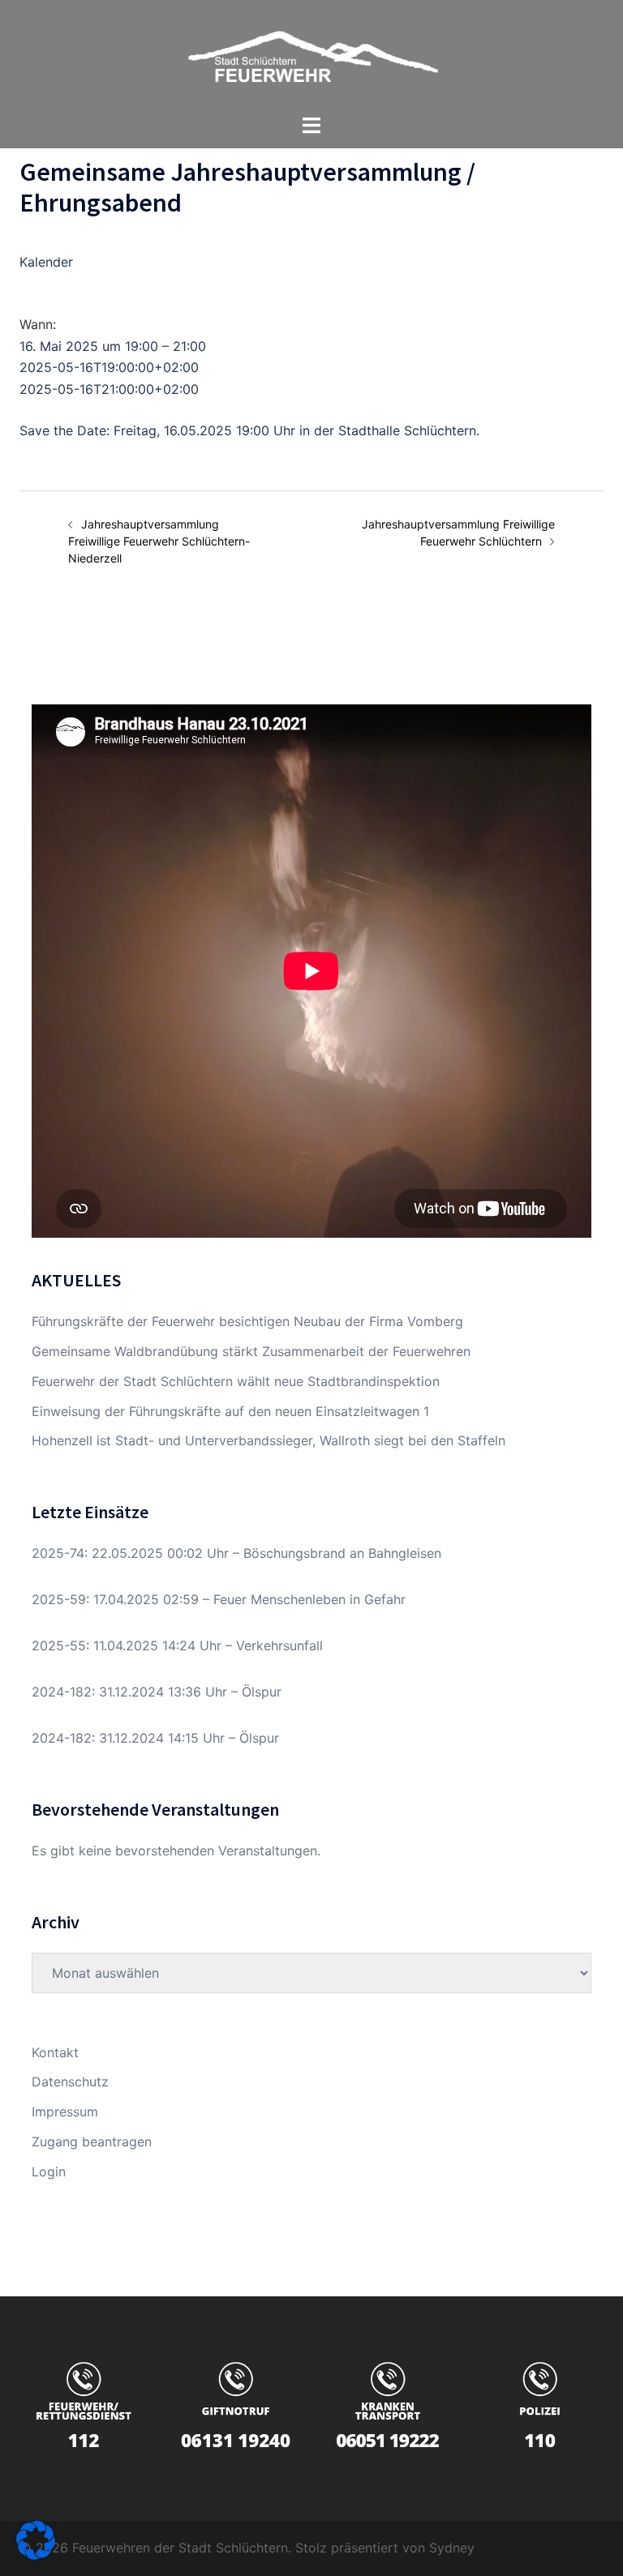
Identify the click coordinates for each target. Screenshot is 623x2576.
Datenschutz (70, 2082)
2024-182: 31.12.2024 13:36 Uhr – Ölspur (157, 1692)
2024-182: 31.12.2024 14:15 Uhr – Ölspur (155, 1738)
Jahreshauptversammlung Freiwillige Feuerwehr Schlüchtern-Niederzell (159, 541)
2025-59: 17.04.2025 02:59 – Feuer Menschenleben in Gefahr (219, 1599)
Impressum (65, 2112)
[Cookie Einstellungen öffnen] (36, 2555)
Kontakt (55, 2052)
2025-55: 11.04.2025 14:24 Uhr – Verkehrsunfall (177, 1645)
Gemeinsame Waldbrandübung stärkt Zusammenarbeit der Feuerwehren (251, 1351)
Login (49, 2172)
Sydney (452, 2548)
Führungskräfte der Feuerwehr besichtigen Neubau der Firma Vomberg (247, 1321)
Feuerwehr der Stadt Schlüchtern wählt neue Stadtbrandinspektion (236, 1381)
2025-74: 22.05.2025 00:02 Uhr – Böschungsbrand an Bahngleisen (236, 1553)
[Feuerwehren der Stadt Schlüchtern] (311, 55)
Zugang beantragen (92, 2142)
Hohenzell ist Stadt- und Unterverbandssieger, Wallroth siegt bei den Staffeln (269, 1440)
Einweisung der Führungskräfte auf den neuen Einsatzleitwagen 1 (230, 1411)
